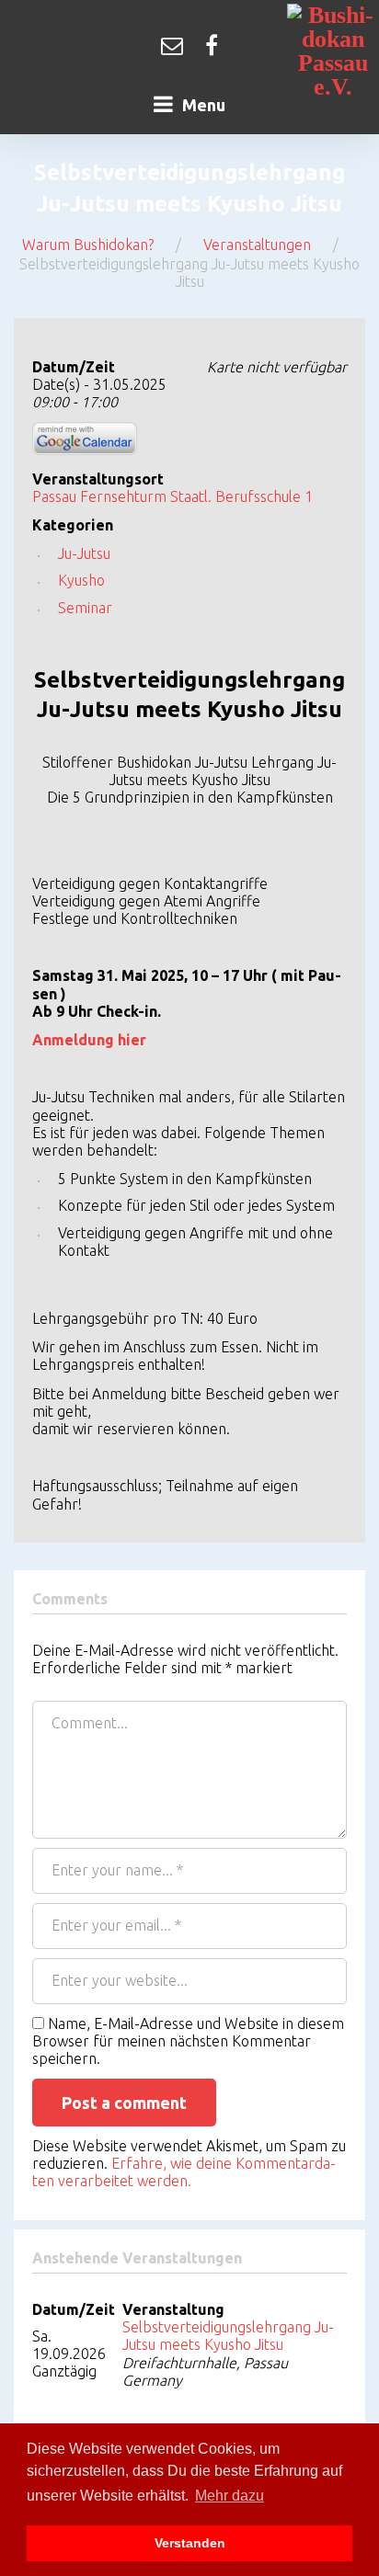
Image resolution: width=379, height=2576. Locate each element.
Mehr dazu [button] (230, 2496)
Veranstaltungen (257, 245)
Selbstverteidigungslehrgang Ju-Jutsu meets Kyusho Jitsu (228, 2336)
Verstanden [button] (190, 2543)
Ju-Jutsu (84, 553)
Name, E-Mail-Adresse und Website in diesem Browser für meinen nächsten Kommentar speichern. (188, 2041)
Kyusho (81, 580)
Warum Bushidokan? (88, 245)
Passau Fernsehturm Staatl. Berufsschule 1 (172, 496)
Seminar (85, 608)
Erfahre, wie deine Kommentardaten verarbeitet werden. (184, 2172)
